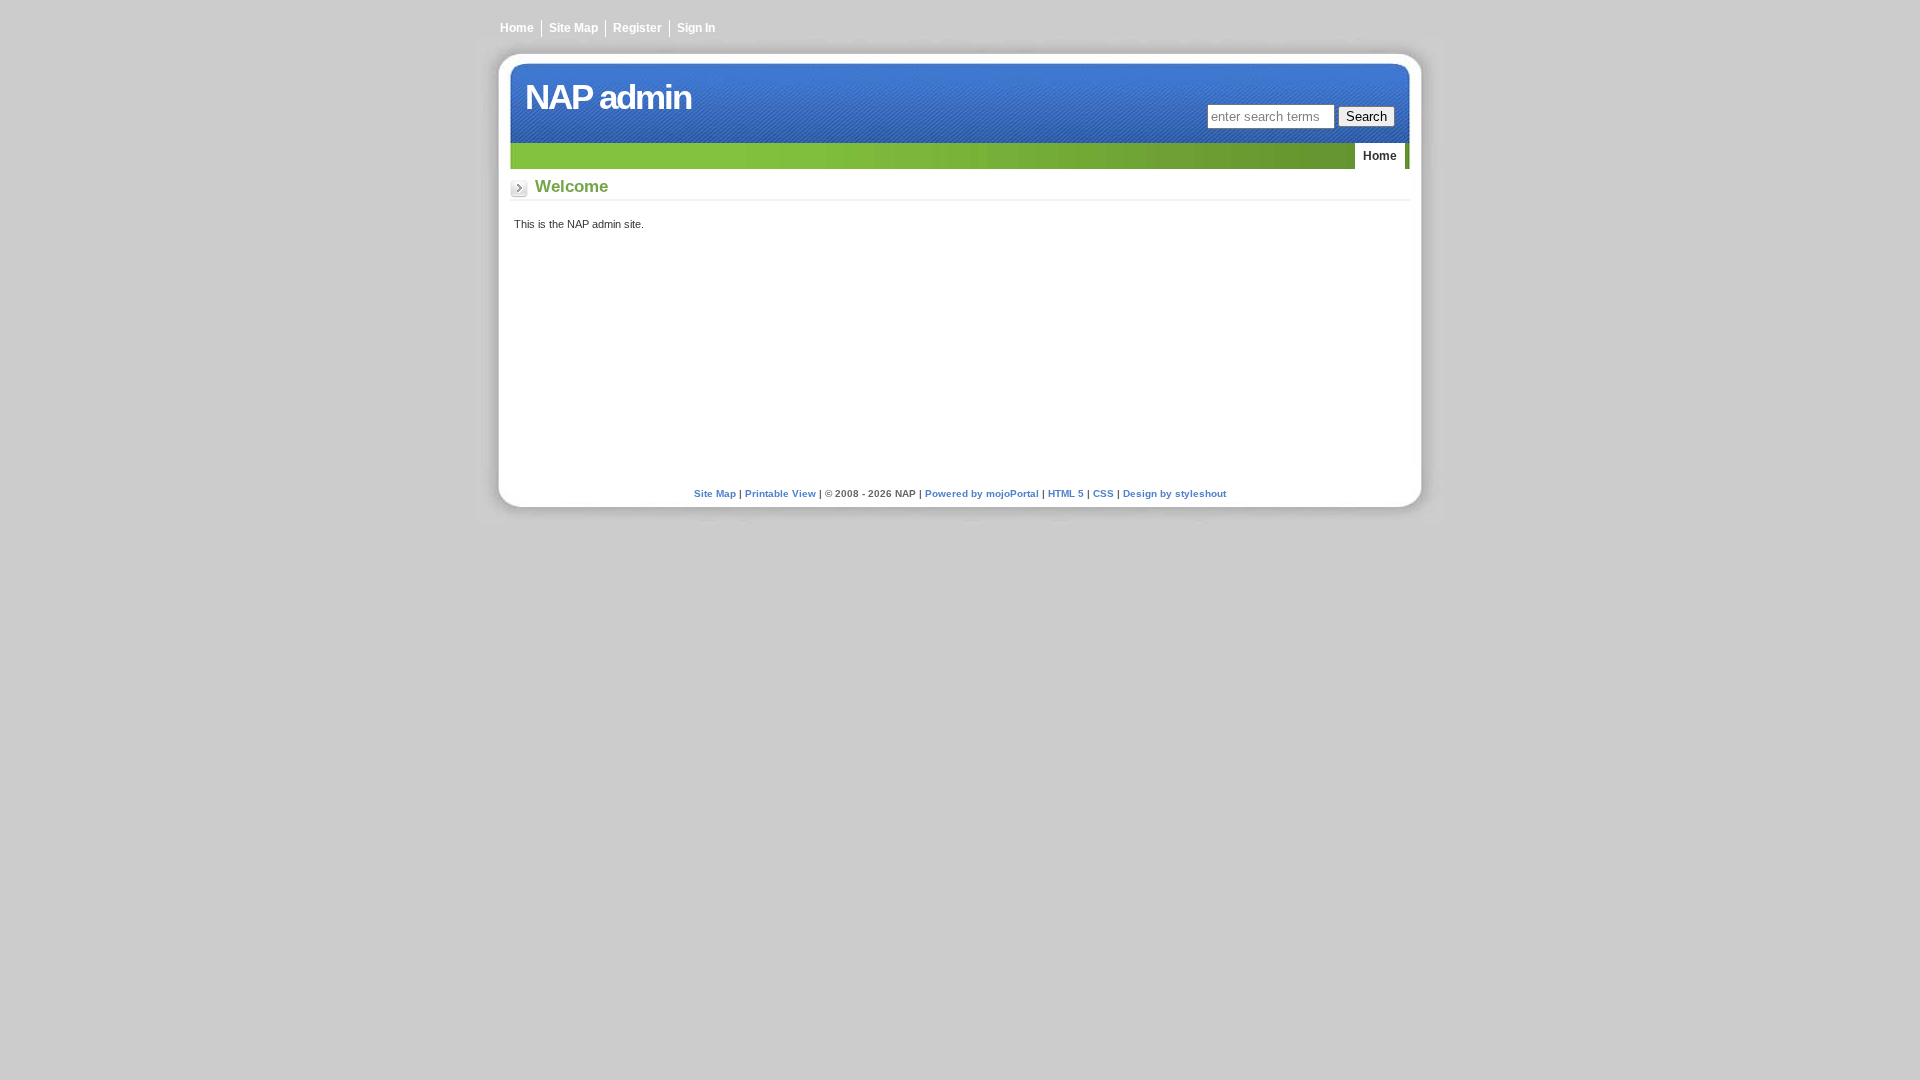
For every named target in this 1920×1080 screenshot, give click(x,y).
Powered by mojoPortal (982, 493)
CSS (1103, 493)
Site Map (573, 28)
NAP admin (608, 96)
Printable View (780, 493)
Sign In (696, 28)
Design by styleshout (1174, 493)
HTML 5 (1066, 493)
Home (517, 28)
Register (637, 28)
